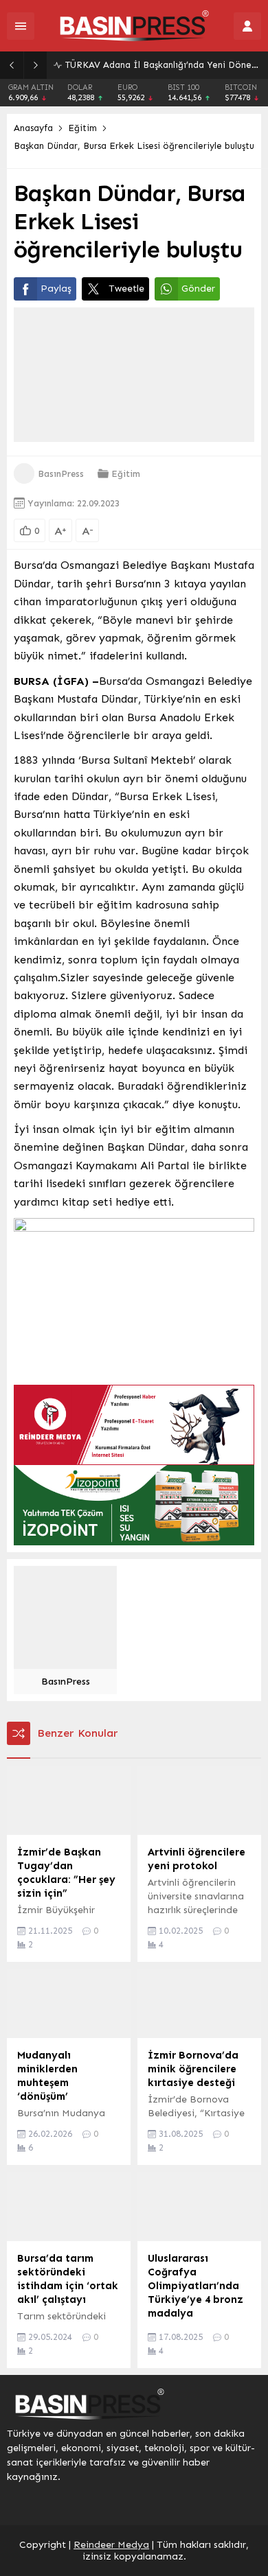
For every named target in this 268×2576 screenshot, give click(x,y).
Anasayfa (33, 128)
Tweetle (126, 289)
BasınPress (61, 474)
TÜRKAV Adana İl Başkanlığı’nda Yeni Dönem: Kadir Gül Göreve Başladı (163, 65)
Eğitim (82, 128)
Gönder (198, 289)
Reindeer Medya (111, 2545)
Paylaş (56, 289)
